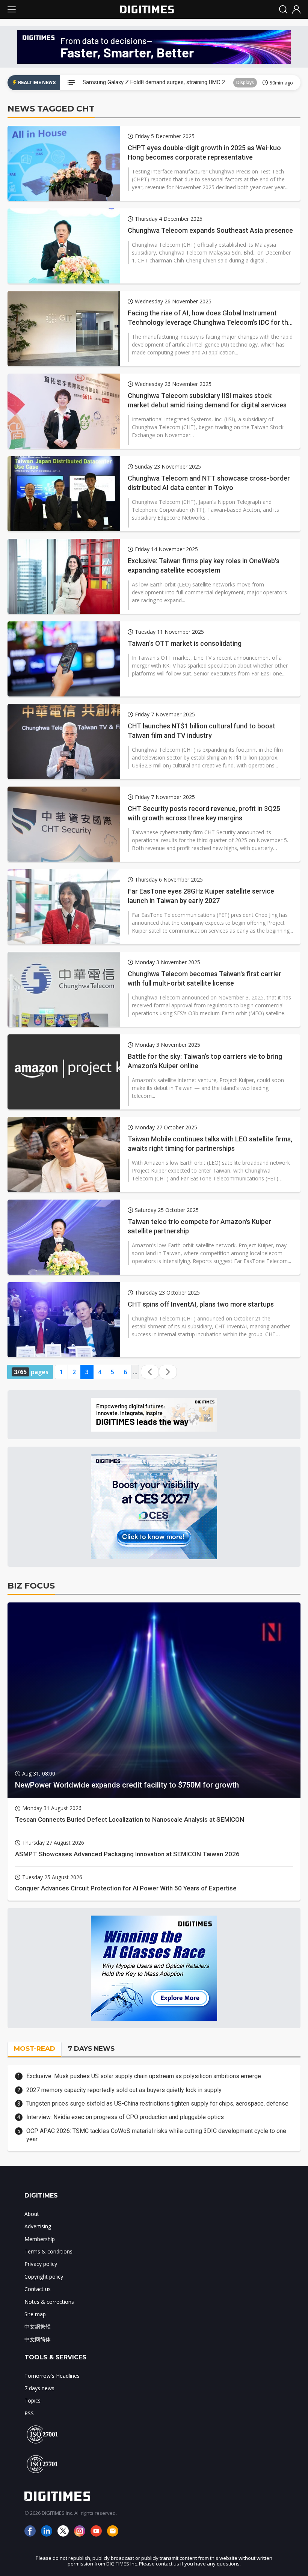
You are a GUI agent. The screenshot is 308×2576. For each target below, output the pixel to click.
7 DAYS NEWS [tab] (91, 2048)
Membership (40, 2239)
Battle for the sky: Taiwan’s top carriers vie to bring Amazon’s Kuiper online (205, 1061)
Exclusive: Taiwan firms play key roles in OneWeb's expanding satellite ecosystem (204, 565)
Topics (32, 2400)
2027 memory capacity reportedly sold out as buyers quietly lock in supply (124, 2090)
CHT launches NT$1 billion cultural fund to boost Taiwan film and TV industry (202, 731)
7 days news (39, 2388)
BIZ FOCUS (31, 1586)
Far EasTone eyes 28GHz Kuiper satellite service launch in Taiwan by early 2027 (201, 896)
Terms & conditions (48, 2251)
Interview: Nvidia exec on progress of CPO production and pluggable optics (125, 2117)
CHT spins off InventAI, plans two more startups (201, 1304)
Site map (35, 2314)
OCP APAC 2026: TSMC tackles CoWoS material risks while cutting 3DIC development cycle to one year (156, 2135)
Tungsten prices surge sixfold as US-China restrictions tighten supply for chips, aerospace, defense (157, 2103)
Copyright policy (44, 2277)
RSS (29, 2413)
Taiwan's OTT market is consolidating (185, 643)
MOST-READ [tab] (35, 2048)
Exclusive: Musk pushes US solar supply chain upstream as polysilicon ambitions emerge (144, 2076)
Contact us (38, 2289)
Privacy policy (41, 2264)
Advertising (38, 2226)
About (32, 2214)
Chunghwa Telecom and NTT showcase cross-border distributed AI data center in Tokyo (209, 483)
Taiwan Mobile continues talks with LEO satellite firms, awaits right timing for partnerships (210, 1144)
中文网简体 (38, 2339)
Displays (245, 82)
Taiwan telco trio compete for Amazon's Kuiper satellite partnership (199, 1226)
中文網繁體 (38, 2327)
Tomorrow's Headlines (52, 2376)
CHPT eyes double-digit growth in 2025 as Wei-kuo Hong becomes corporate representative (204, 152)
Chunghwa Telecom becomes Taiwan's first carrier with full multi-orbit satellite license (205, 978)
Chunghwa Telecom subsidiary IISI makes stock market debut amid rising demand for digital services (207, 400)
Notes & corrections (49, 2302)
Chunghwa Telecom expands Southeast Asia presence (210, 230)
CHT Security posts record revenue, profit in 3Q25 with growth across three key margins (204, 813)
